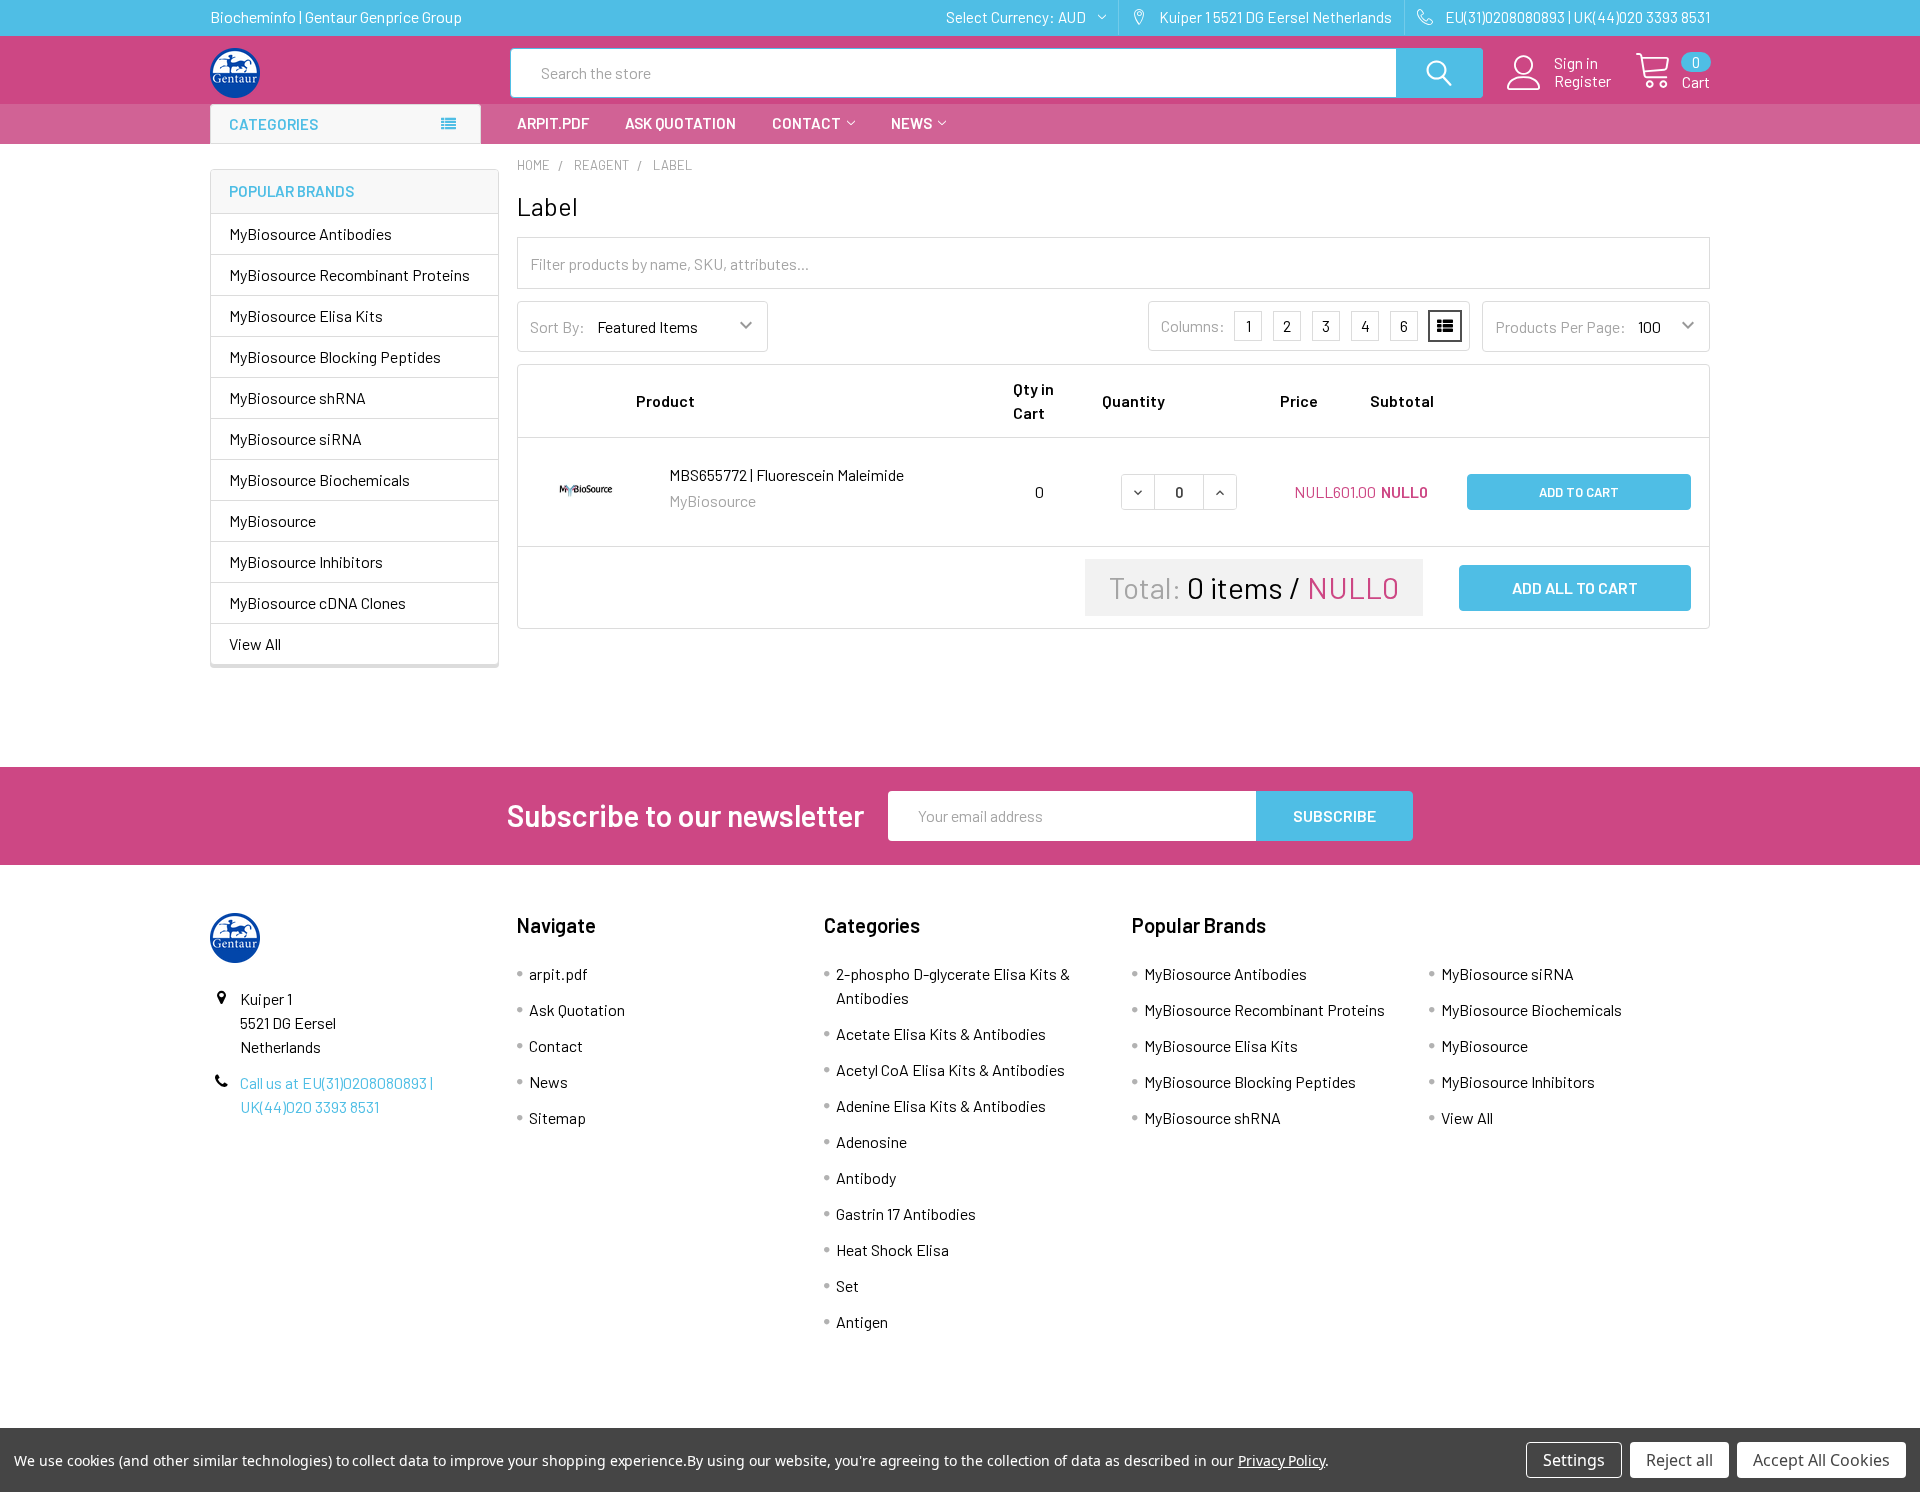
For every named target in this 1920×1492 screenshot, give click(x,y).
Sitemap (557, 1117)
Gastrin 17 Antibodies (906, 1213)
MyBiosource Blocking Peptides (335, 356)
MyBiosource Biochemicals (319, 479)
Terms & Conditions (398, 1419)
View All (255, 643)
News (911, 123)
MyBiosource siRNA (295, 438)
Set (847, 1285)
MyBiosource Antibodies (310, 233)
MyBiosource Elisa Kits (306, 315)
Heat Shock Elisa (892, 1249)
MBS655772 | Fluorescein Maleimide (786, 474)
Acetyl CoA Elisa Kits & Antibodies (950, 1069)
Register (1582, 81)
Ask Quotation (680, 123)
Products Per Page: (1560, 326)
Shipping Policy (773, 1419)
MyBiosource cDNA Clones (317, 602)
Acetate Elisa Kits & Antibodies (941, 1033)
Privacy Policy (1523, 1419)
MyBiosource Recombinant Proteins (349, 274)
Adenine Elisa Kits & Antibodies (941, 1105)
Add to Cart (1579, 492)
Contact (806, 123)
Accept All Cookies (1821, 1460)
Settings (1574, 1460)
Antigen (862, 1321)
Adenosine (871, 1141)
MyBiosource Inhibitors (306, 561)
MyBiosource (272, 520)
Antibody (866, 1177)
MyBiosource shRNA (297, 397)
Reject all (1679, 1460)
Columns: (1193, 325)
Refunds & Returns (1147, 1419)
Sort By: (557, 326)
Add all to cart (1575, 587)
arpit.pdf (553, 123)
